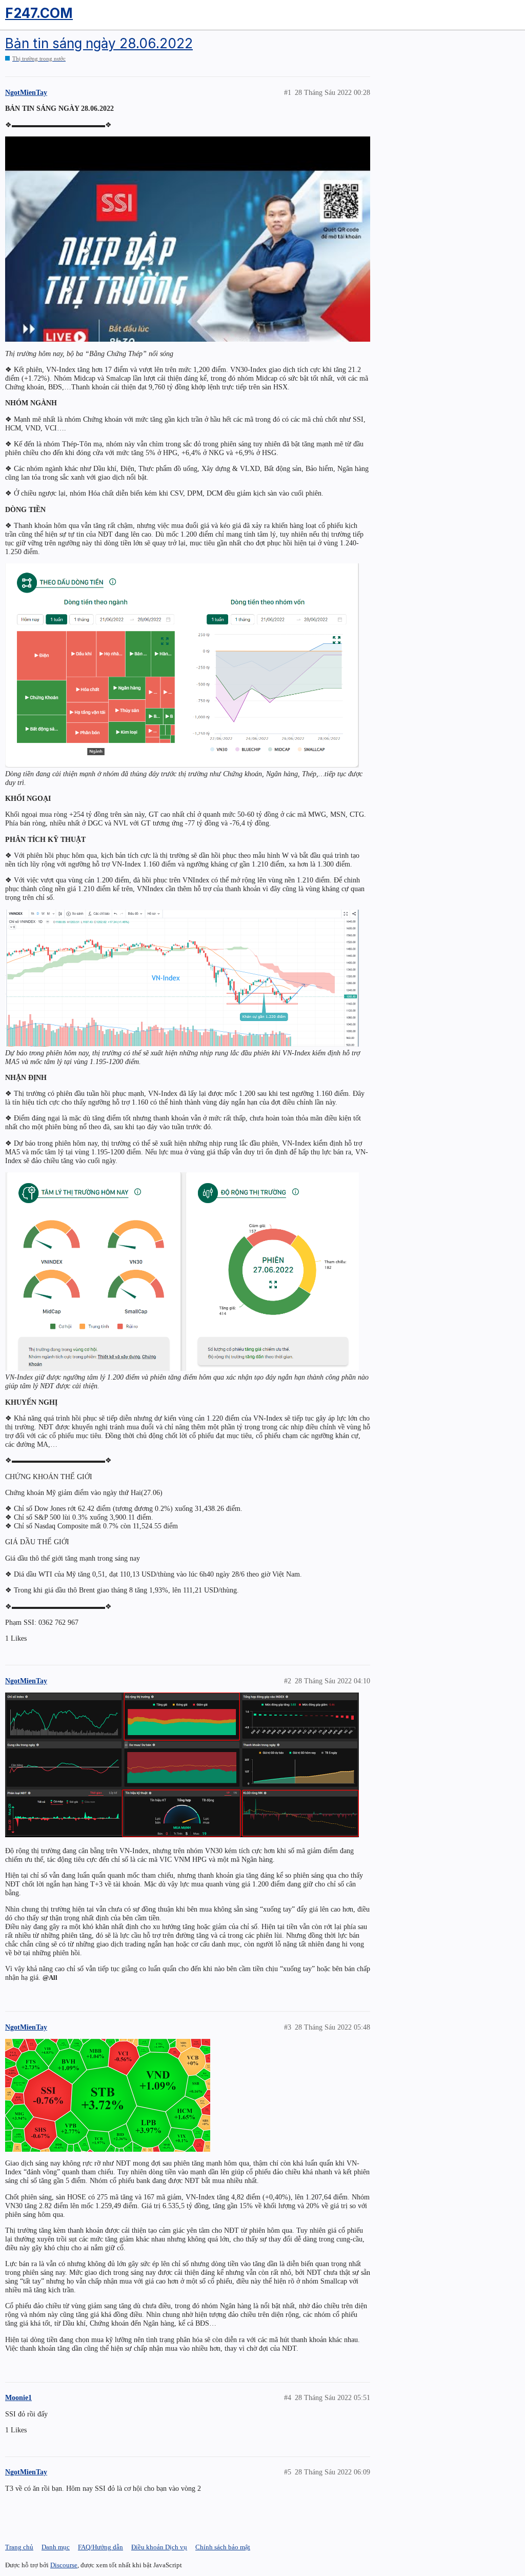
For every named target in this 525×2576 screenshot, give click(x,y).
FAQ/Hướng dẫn (100, 2547)
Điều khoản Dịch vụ (159, 2547)
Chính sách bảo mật (223, 2547)
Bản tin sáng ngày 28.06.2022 (99, 43)
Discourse (64, 2565)
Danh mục (56, 2547)
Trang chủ (19, 2547)
